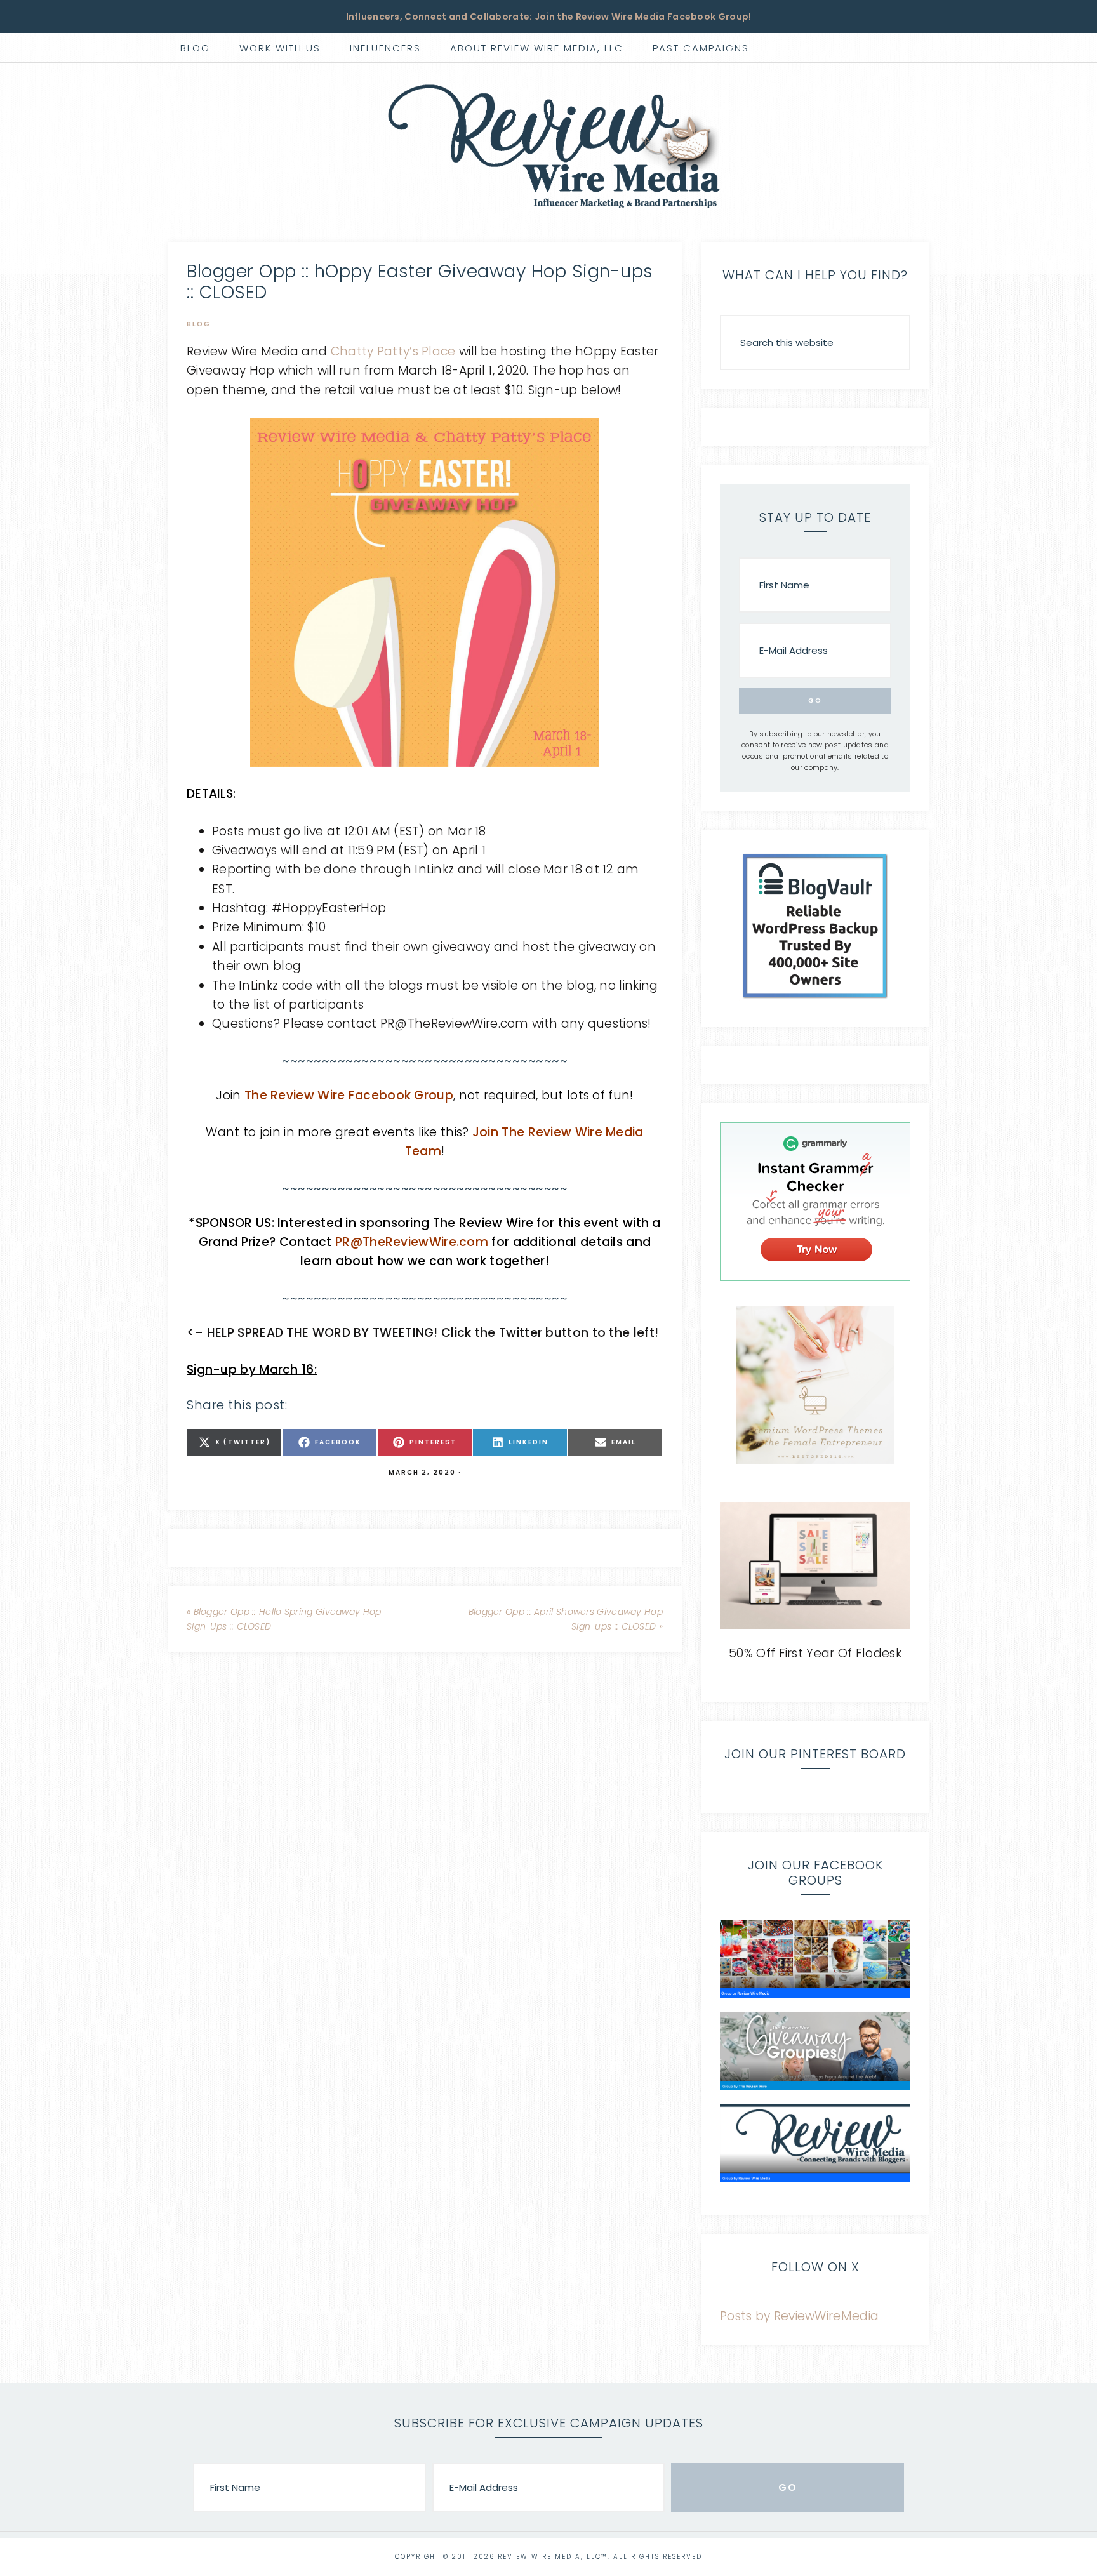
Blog (199, 324)
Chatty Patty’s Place (393, 351)
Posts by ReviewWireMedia (799, 2316)
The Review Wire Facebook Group (349, 1095)
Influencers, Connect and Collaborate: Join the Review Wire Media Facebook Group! (549, 17)
